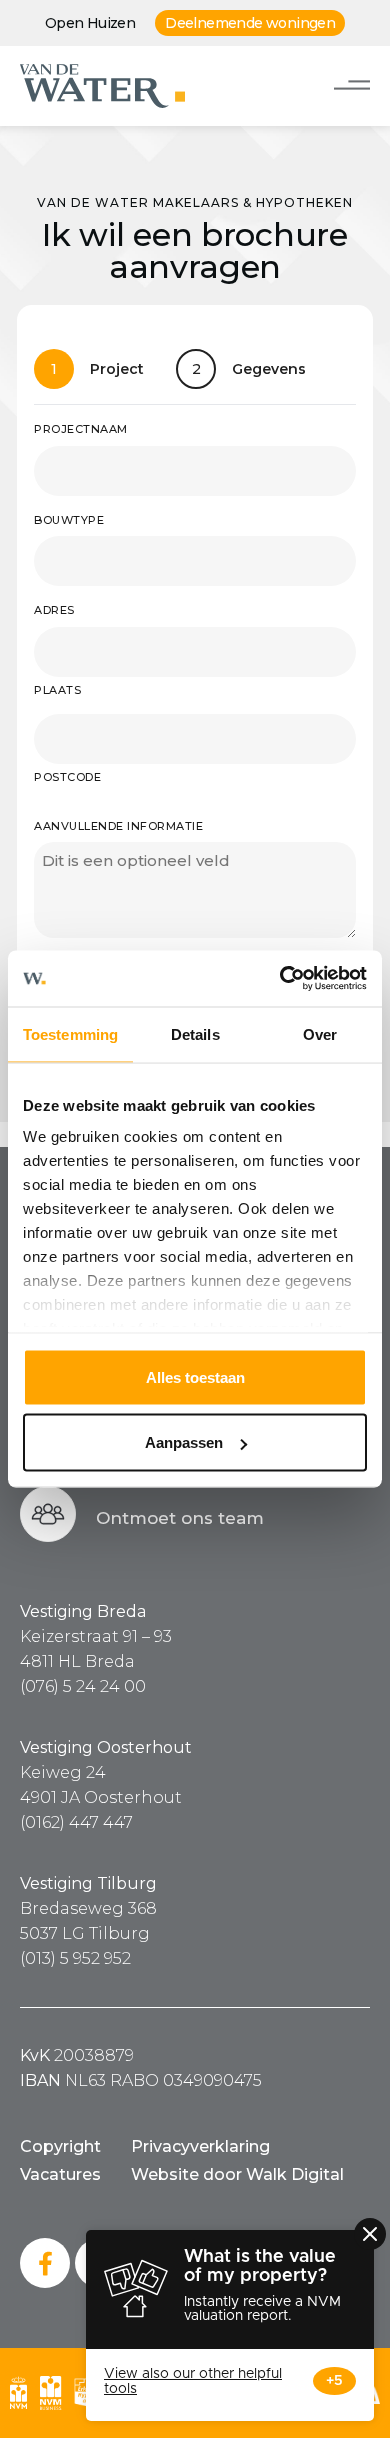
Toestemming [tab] (70, 1033)
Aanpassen (184, 1442)
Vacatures (60, 2174)
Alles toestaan (195, 1376)
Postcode (67, 777)
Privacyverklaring (200, 2146)
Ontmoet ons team (180, 1518)
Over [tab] (320, 1033)
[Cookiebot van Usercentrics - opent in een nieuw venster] (280, 979)
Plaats (57, 690)
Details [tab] (195, 1033)
